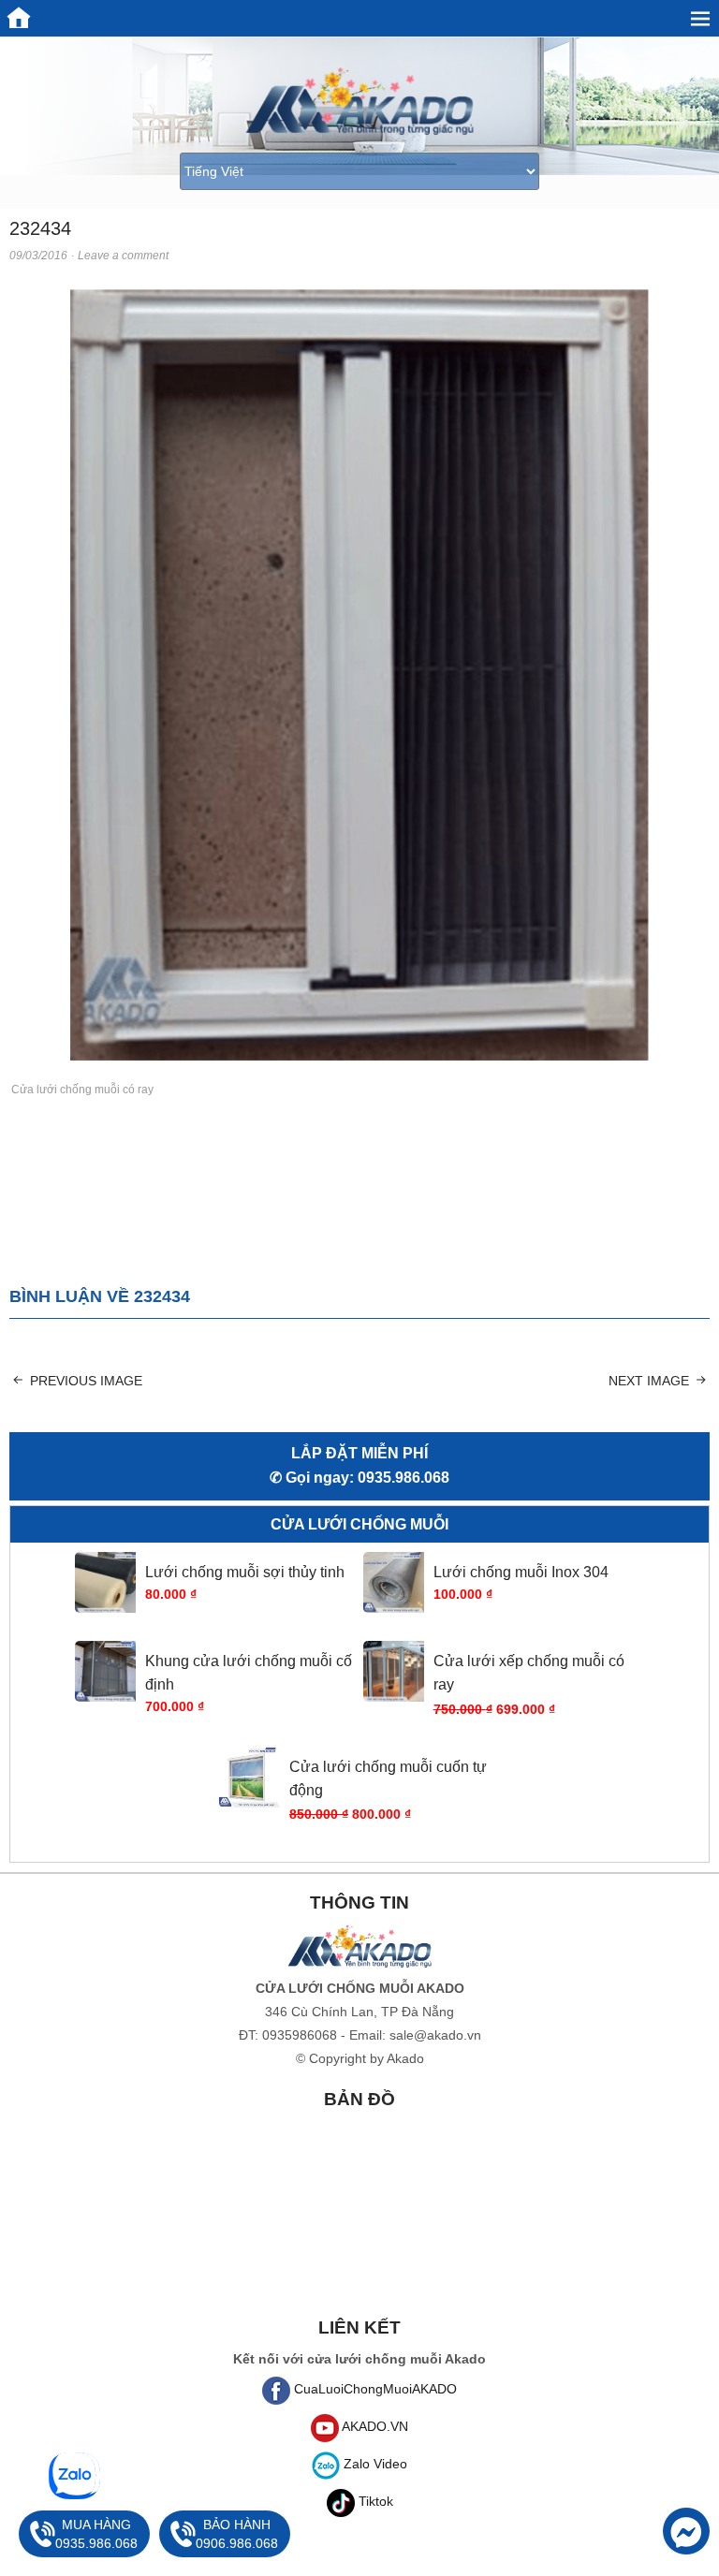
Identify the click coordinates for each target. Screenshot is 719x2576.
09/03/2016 (38, 256)
